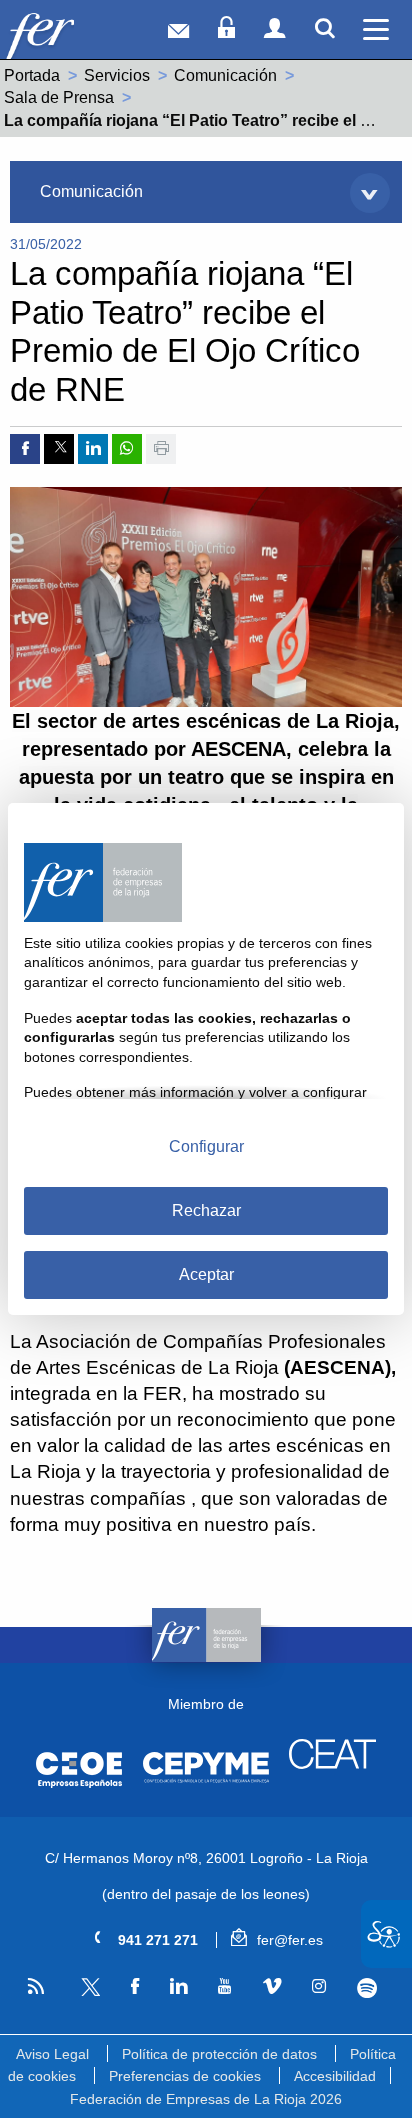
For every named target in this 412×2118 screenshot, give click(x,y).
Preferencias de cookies (185, 2076)
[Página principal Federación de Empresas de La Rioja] (68, 34)
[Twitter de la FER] (87, 1992)
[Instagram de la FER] (318, 1987)
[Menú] (376, 29)
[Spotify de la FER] (367, 1988)
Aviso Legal (52, 2054)
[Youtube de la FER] (225, 1987)
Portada (32, 75)
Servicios (117, 75)
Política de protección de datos (219, 2054)
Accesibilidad (335, 2076)
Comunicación (225, 75)
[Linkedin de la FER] (179, 1987)
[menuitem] (205, 192)
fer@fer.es (288, 1940)
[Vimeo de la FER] (271, 1987)
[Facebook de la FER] (134, 1987)
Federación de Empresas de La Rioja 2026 (206, 2099)
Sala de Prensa (59, 97)
